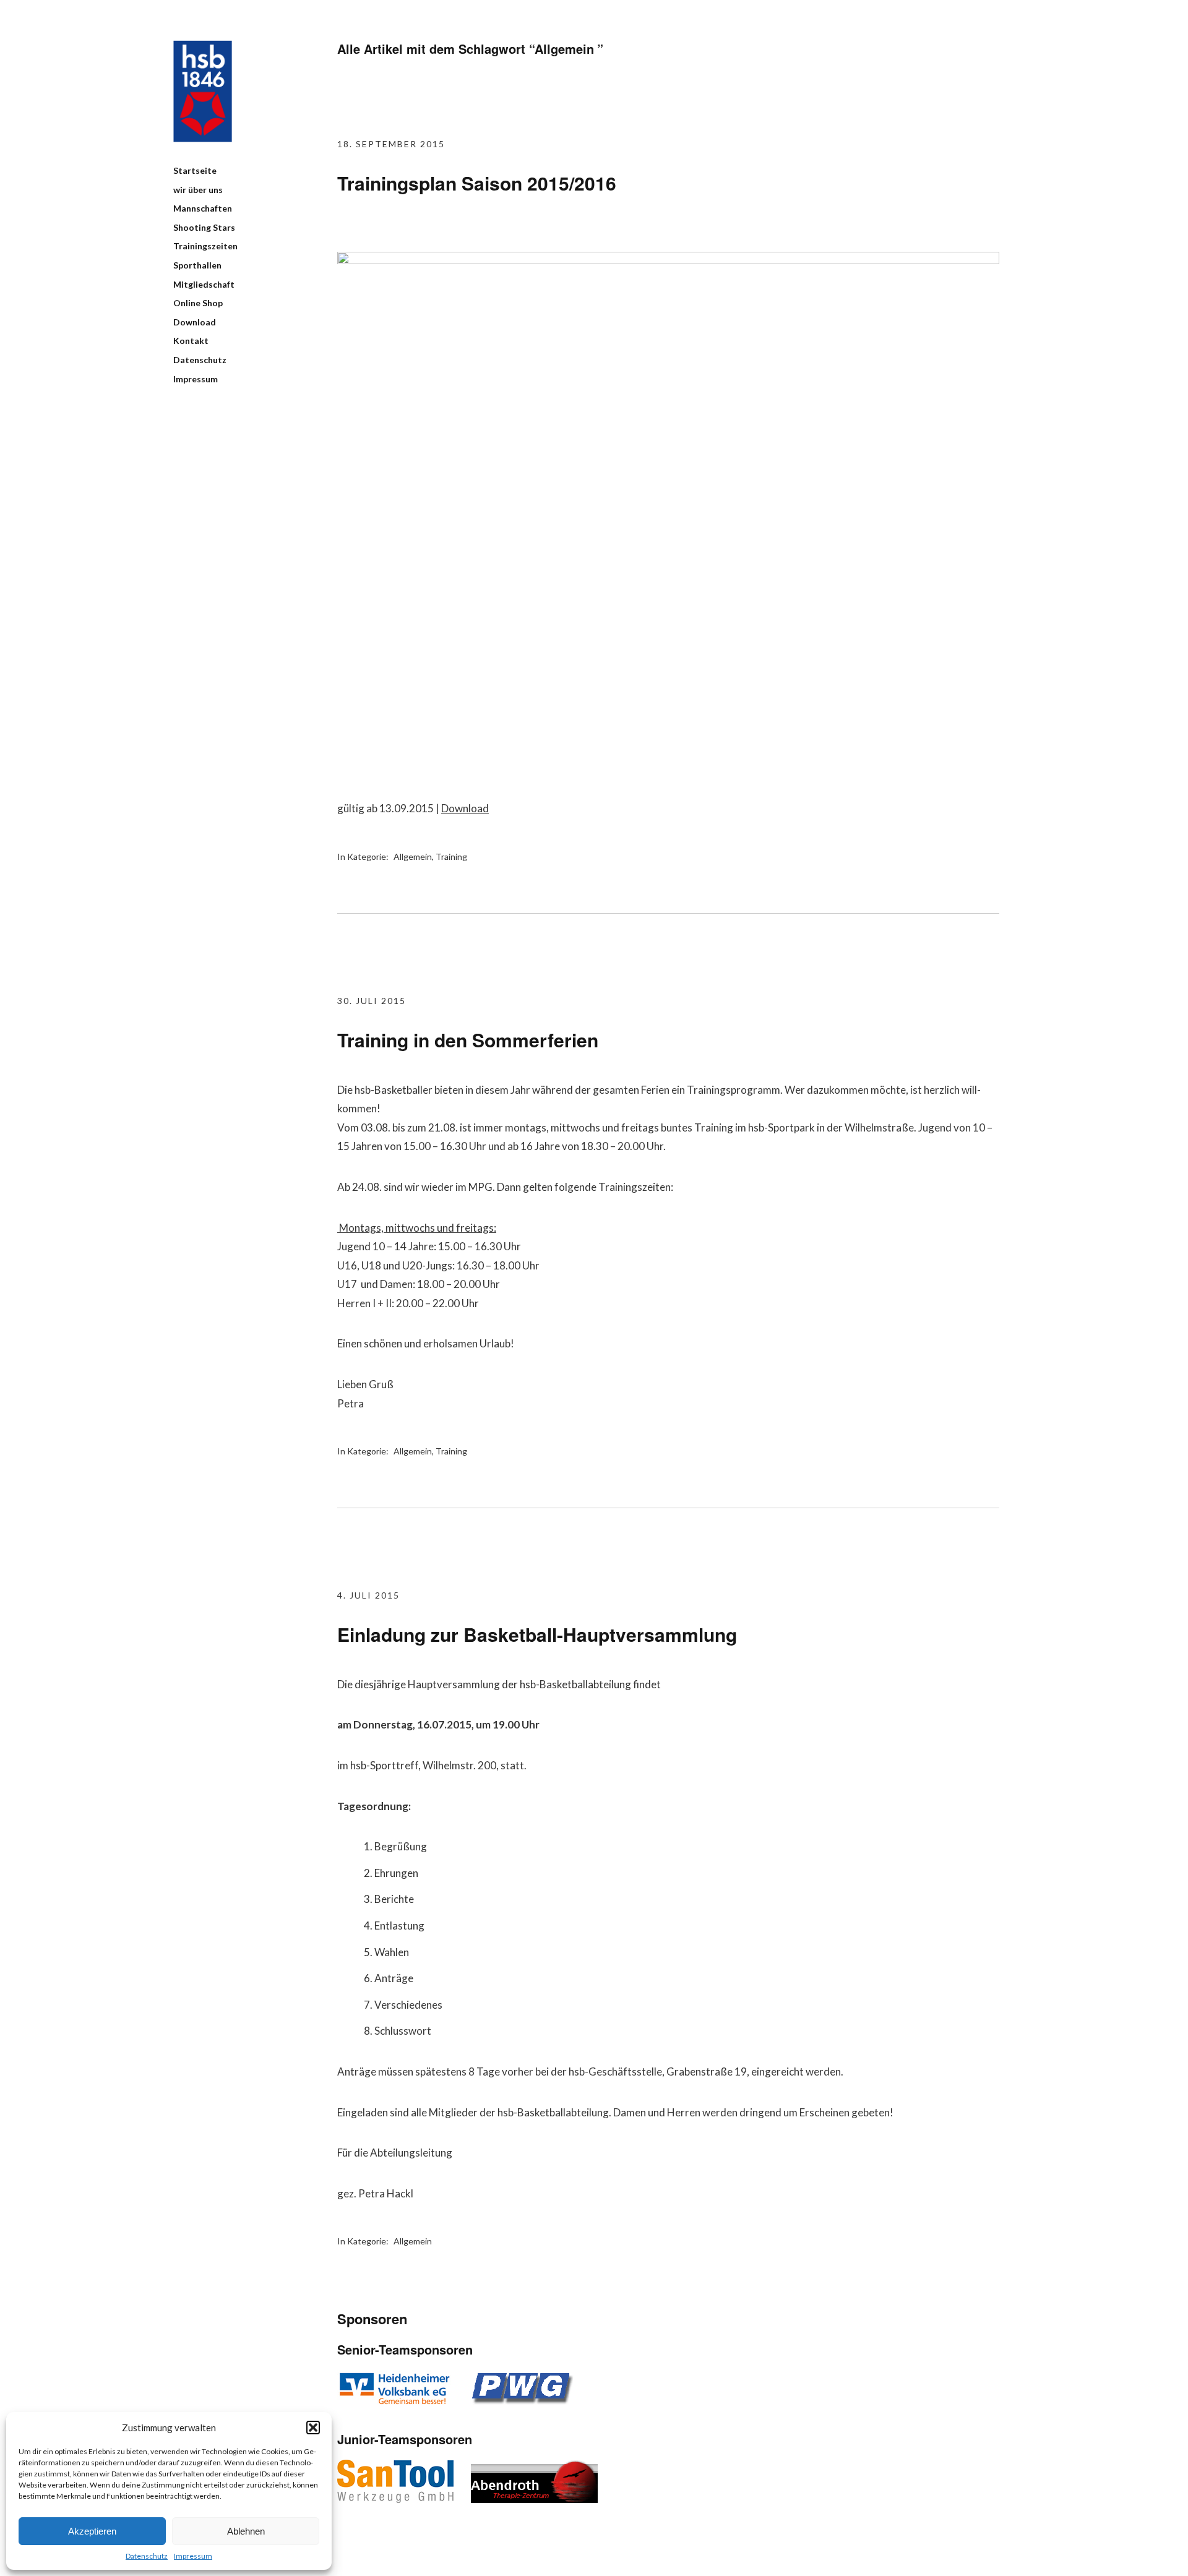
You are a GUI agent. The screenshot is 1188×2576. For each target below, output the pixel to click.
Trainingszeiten (205, 246)
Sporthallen (197, 265)
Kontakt (191, 341)
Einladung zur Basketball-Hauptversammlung (537, 1634)
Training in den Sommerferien (468, 1040)
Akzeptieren (92, 2531)
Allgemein (413, 857)
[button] (313, 2428)
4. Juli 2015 (368, 1595)
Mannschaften (203, 208)
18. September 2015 (391, 144)
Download (195, 322)
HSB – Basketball (203, 91)
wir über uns (198, 190)
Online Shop (198, 303)
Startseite (195, 170)
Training (451, 857)
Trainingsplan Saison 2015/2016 (477, 183)
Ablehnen (246, 2531)
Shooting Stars (204, 227)
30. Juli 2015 (372, 1001)
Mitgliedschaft (204, 284)
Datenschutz (147, 2556)
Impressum (193, 2556)
